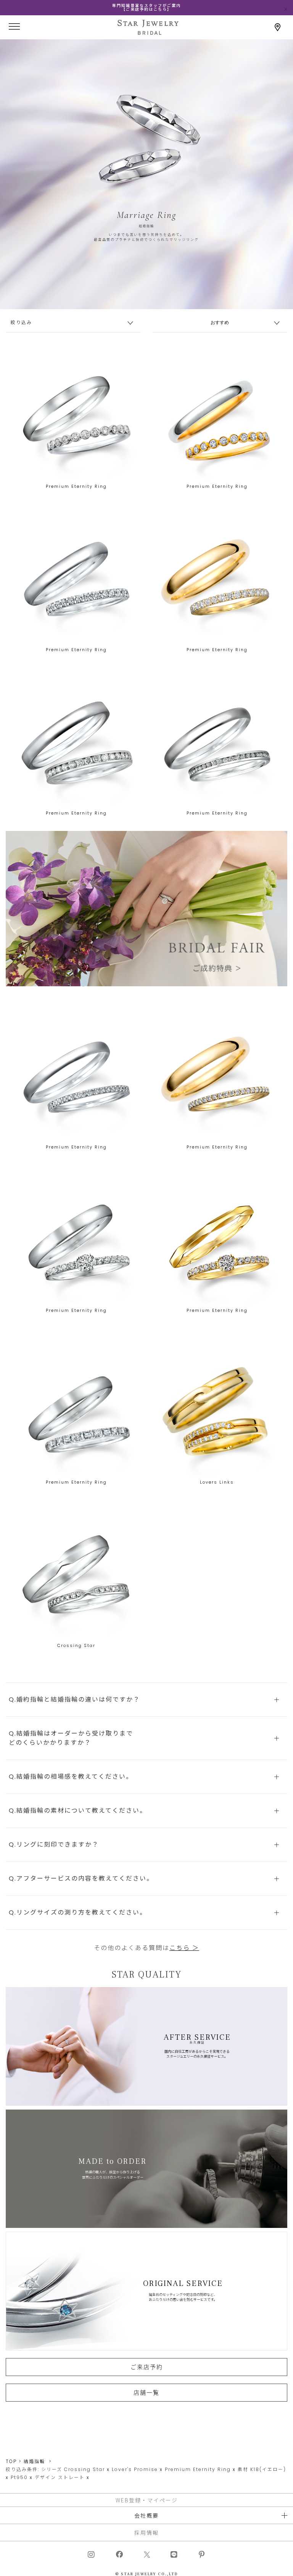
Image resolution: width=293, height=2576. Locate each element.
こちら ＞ (184, 1948)
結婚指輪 (34, 2461)
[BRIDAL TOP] (148, 31)
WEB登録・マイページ (147, 2500)
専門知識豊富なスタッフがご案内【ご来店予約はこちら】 (146, 7)
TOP (11, 2461)
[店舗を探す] (278, 27)
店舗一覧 (146, 2392)
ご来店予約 (147, 2367)
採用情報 (146, 2532)
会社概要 (146, 2515)
